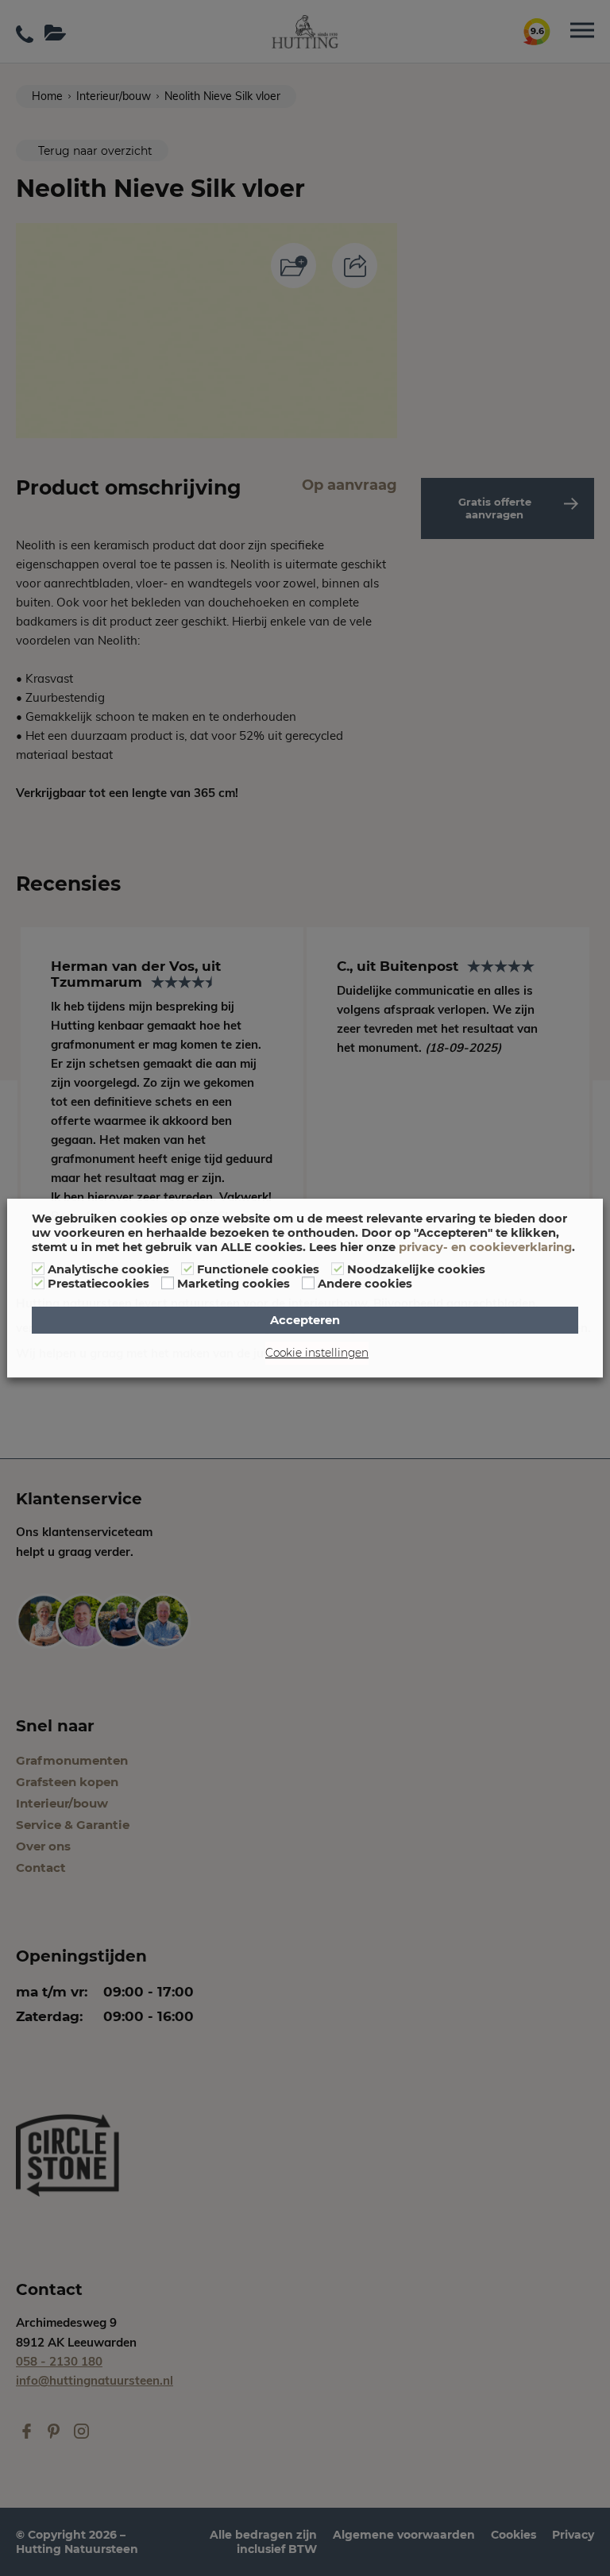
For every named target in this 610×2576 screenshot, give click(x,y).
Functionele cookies (258, 1269)
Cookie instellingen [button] (317, 1353)
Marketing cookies (234, 1284)
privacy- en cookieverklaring (485, 1247)
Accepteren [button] (305, 1320)
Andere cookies (365, 1284)
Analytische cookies (108, 1269)
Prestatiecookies (98, 1284)
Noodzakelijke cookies (416, 1269)
